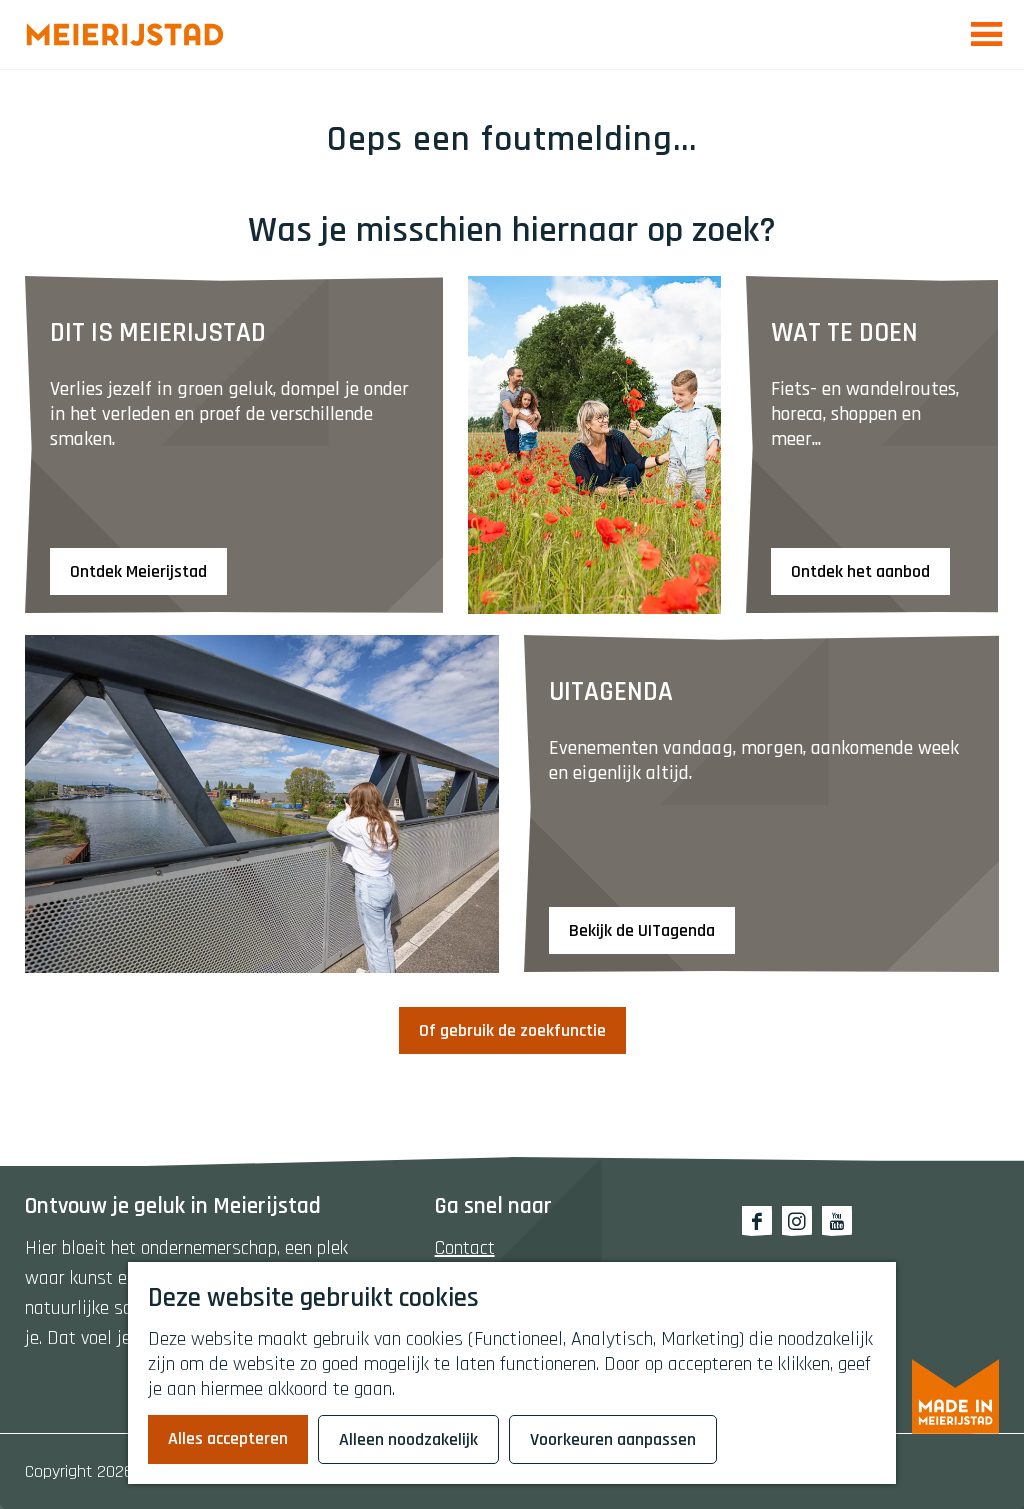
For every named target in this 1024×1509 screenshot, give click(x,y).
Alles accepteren (228, 1438)
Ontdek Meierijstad (138, 571)
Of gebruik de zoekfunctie (512, 1030)
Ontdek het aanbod (860, 571)
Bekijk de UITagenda (642, 930)
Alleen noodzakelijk (408, 1439)
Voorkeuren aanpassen (613, 1439)
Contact (465, 1248)
